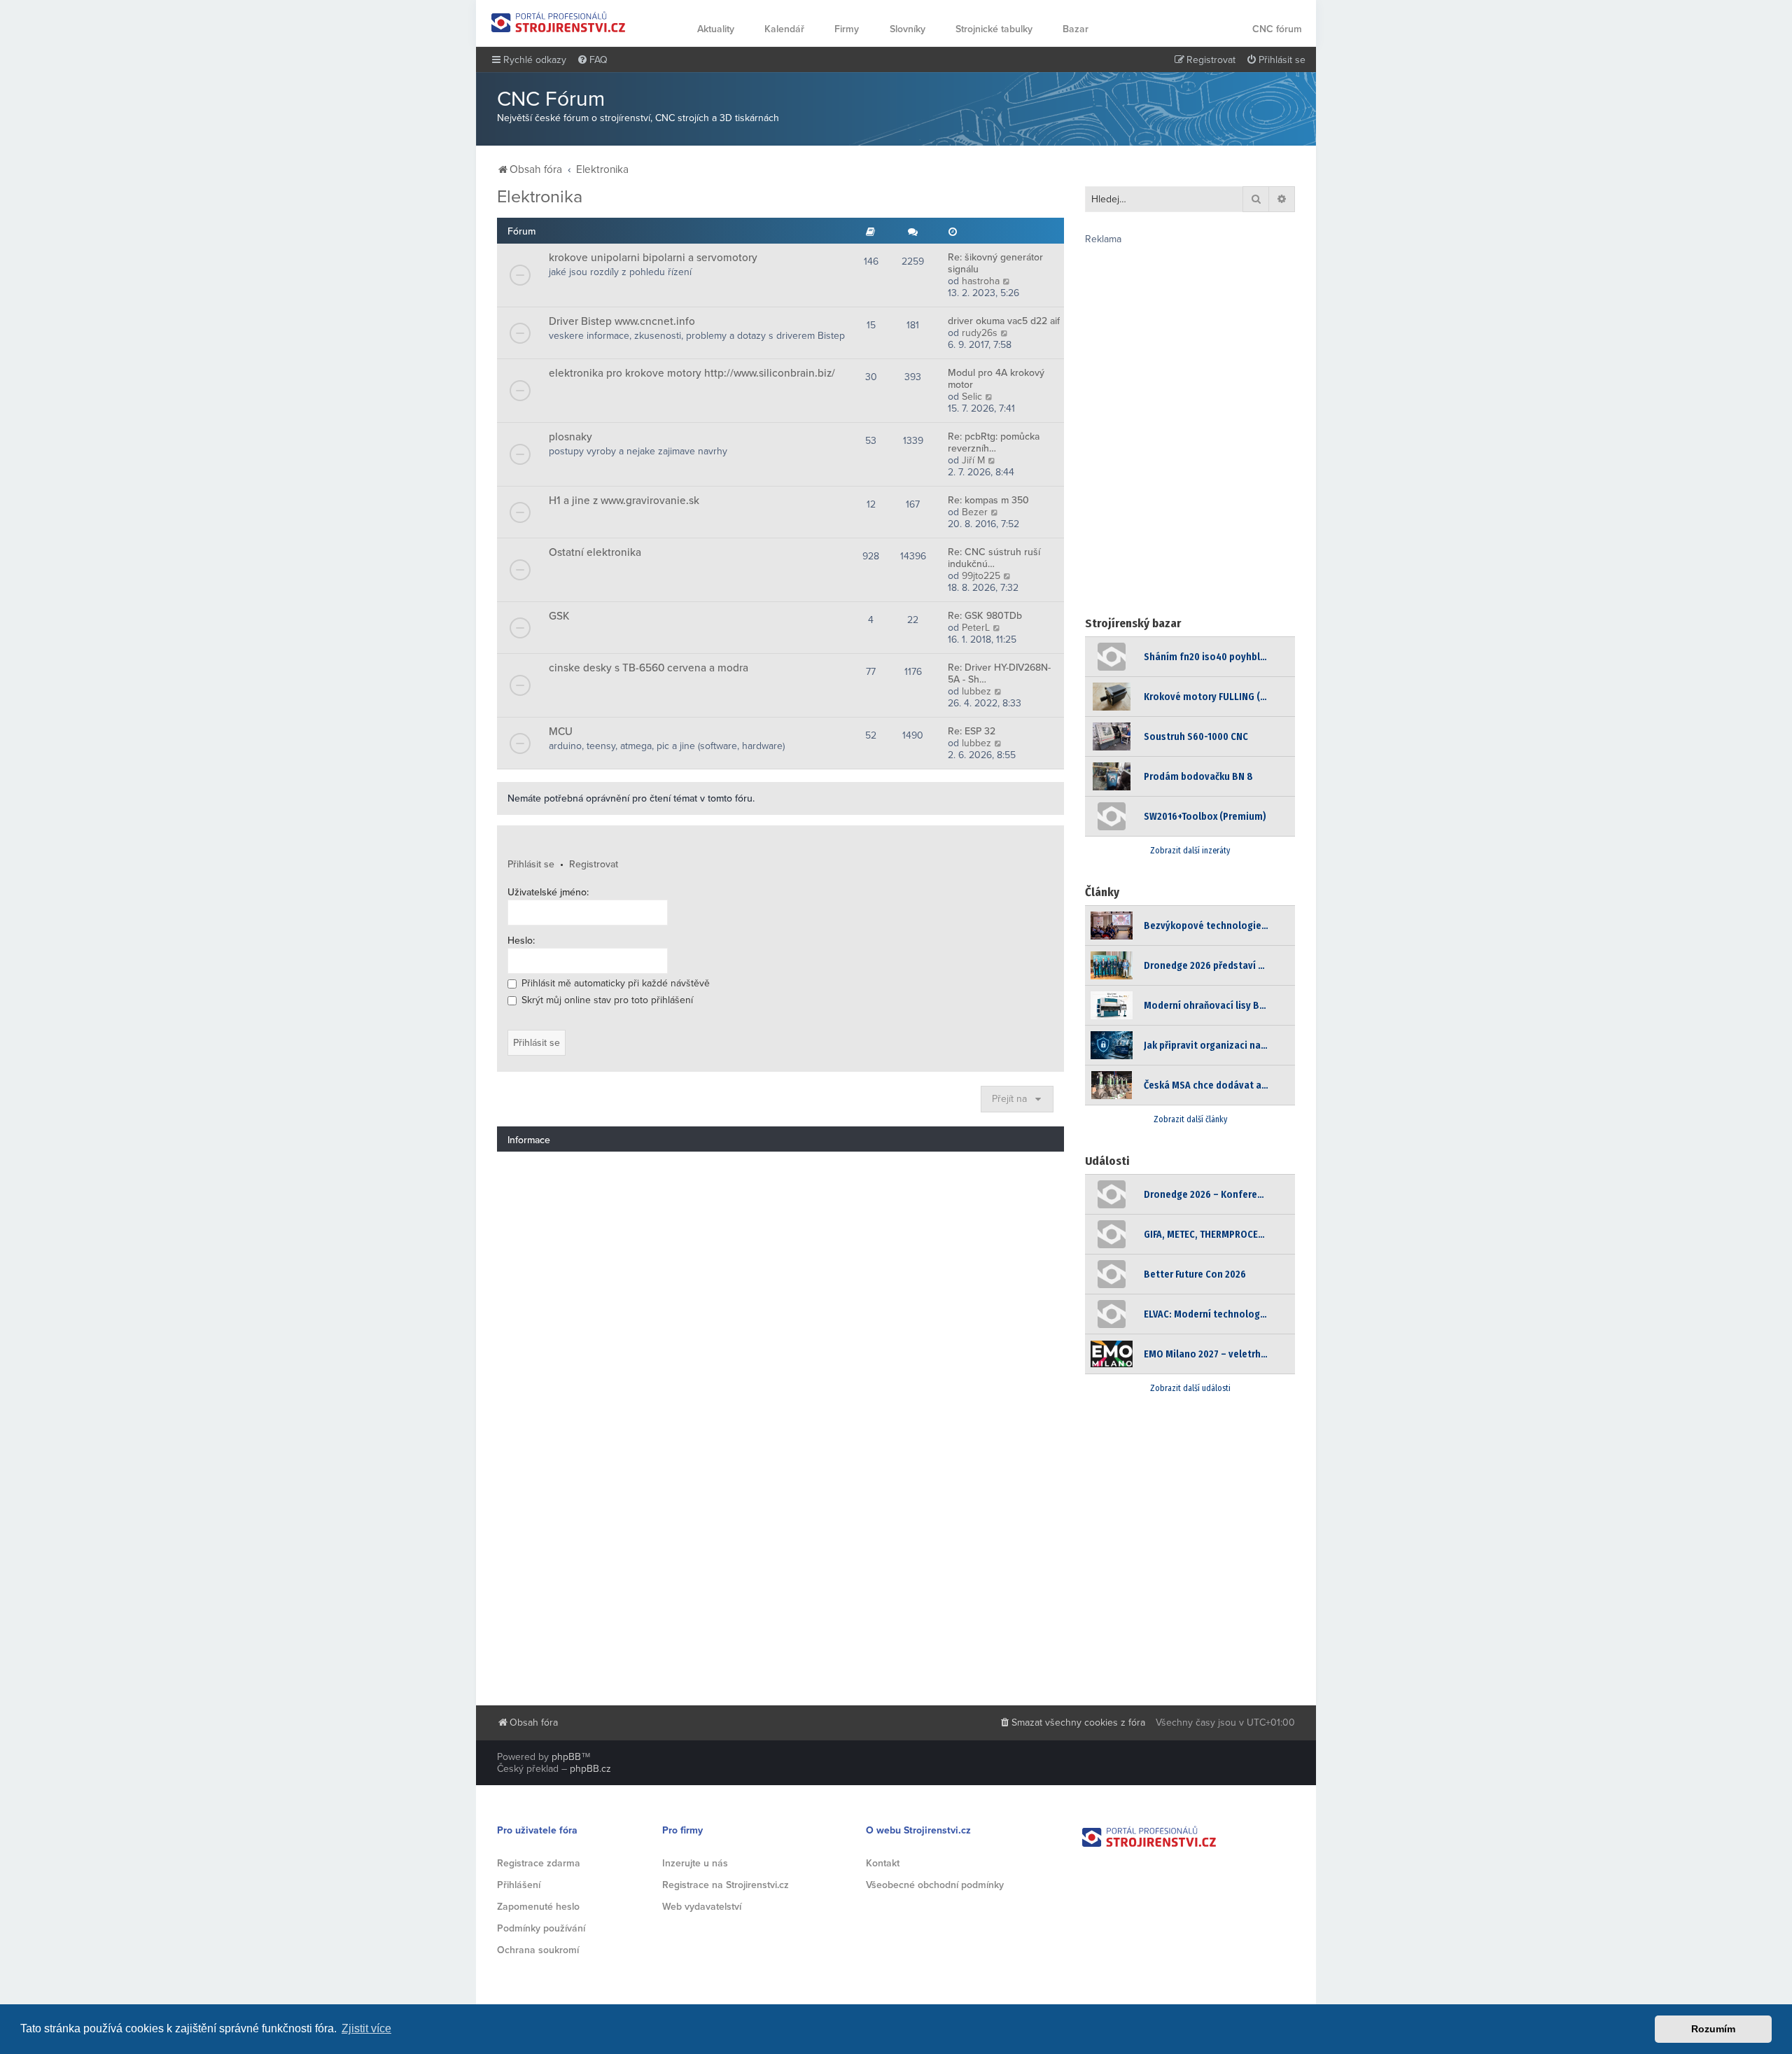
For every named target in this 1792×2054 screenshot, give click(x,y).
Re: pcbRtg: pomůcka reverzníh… (994, 442)
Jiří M (973, 460)
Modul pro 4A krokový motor (996, 379)
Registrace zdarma (539, 1863)
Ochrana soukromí (538, 1950)
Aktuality (716, 29)
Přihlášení (519, 1885)
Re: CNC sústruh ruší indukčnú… (994, 558)
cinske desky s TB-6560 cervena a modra (649, 668)
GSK (559, 616)
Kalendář (784, 29)
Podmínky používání (541, 1928)
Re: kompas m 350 (988, 500)
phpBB (566, 1757)
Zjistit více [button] (366, 2028)
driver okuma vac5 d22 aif (1004, 321)
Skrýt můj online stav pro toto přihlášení (606, 1000)
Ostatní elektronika (595, 552)
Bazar (1076, 29)
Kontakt (883, 1863)
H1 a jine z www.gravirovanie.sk (624, 501)
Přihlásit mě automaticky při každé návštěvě (614, 983)
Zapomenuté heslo (538, 1907)
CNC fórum (1277, 29)
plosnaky (570, 437)
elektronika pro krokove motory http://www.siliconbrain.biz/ (692, 373)
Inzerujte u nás (695, 1863)
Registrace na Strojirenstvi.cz (726, 1885)
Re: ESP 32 (972, 731)
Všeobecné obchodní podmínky (935, 1885)
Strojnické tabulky (994, 29)
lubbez (976, 691)
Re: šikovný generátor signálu (995, 263)
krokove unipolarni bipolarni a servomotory (653, 258)
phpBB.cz (590, 1769)
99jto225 (981, 576)
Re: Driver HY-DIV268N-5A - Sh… (999, 673)
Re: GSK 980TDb (985, 616)
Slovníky (908, 29)
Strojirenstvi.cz (559, 22)
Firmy (847, 29)
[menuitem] (592, 60)
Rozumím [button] (1713, 2029)
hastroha (981, 281)
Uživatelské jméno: (548, 892)
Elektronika (540, 197)
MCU (561, 732)
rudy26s (980, 333)
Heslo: (521, 941)
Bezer (975, 512)
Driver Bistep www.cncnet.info (622, 321)
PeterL (976, 628)
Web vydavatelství (702, 1907)
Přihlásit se (531, 864)
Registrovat (594, 864)
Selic (972, 397)
